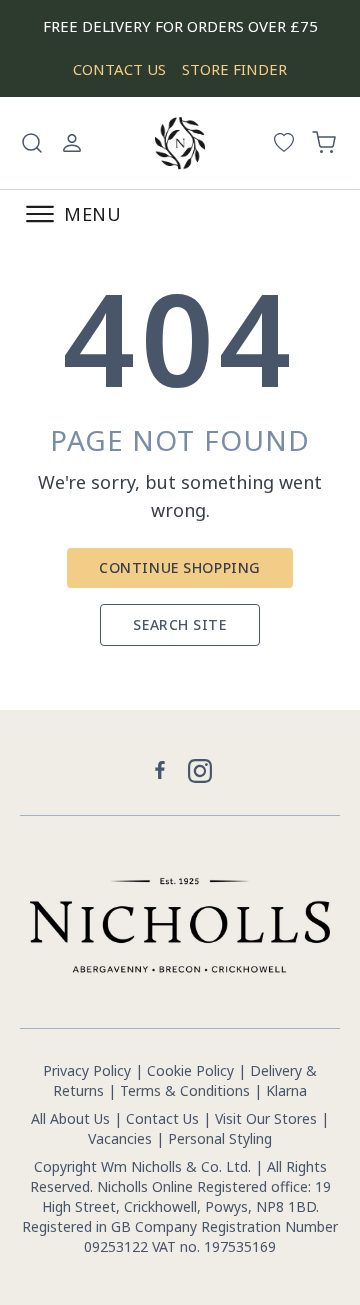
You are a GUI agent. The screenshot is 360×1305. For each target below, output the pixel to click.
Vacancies (122, 1138)
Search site (179, 624)
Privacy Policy (87, 1070)
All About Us (70, 1118)
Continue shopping (180, 567)
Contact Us (162, 1118)
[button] (32, 143)
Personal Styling (220, 1138)
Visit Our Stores (266, 1118)
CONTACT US (119, 69)
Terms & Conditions (185, 1090)
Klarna (286, 1090)
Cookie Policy (190, 1070)
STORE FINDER (234, 69)
